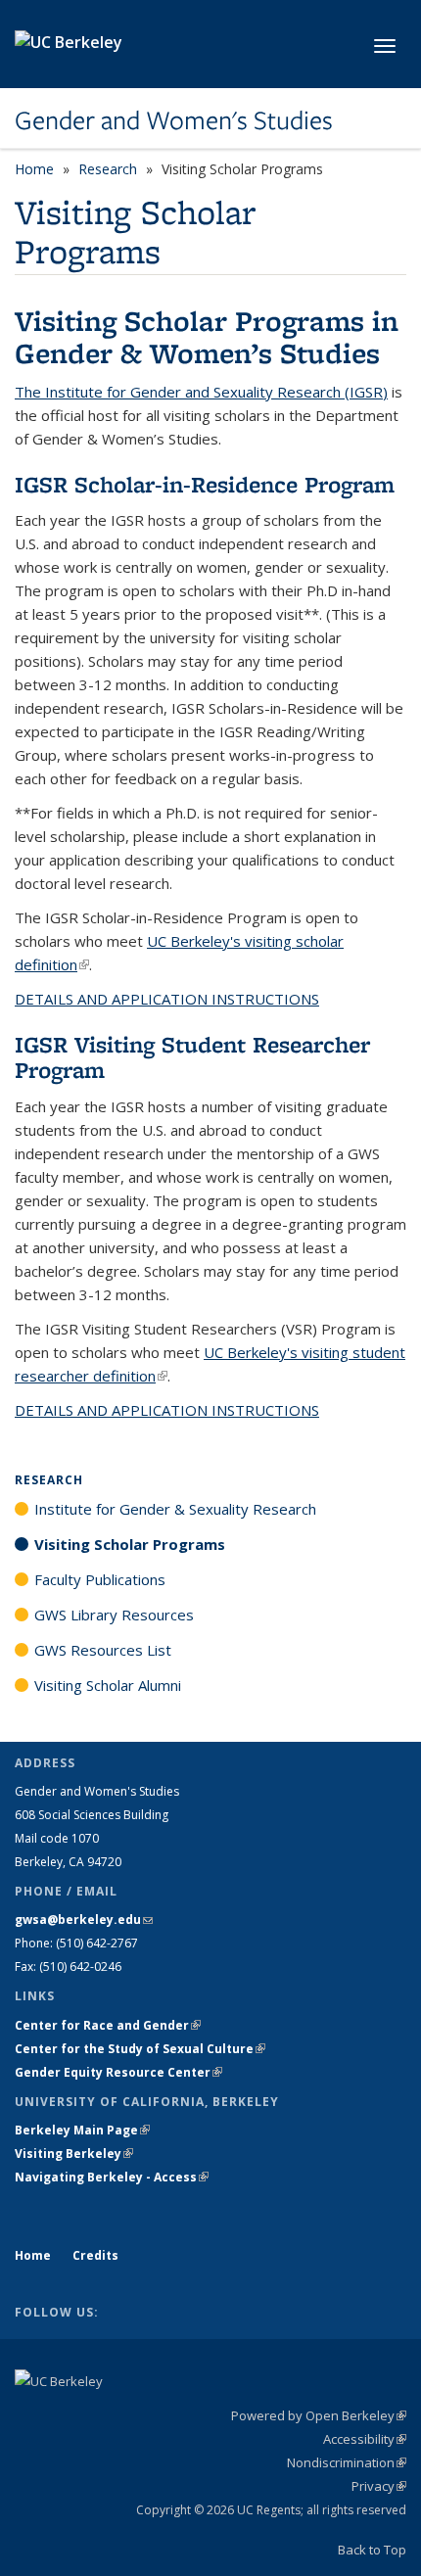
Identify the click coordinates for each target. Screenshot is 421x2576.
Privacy (379, 2486)
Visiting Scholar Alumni (108, 1685)
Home (34, 169)
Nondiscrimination (347, 2462)
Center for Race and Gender (108, 2025)
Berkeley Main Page (82, 2130)
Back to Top (372, 2550)
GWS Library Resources (114, 1615)
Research (108, 169)
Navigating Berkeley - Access (112, 2177)
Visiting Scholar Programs (130, 1544)
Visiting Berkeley (74, 2154)
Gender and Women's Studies (174, 120)
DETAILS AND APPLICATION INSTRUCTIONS (167, 999)
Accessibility (365, 2439)
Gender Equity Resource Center (118, 2072)
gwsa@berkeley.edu (84, 1920)
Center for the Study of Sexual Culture (140, 2049)
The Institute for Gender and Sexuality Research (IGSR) (201, 392)
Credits (95, 2255)
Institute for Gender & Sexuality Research (175, 1509)
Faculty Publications (100, 1579)
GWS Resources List (103, 1650)
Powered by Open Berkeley (319, 2415)
